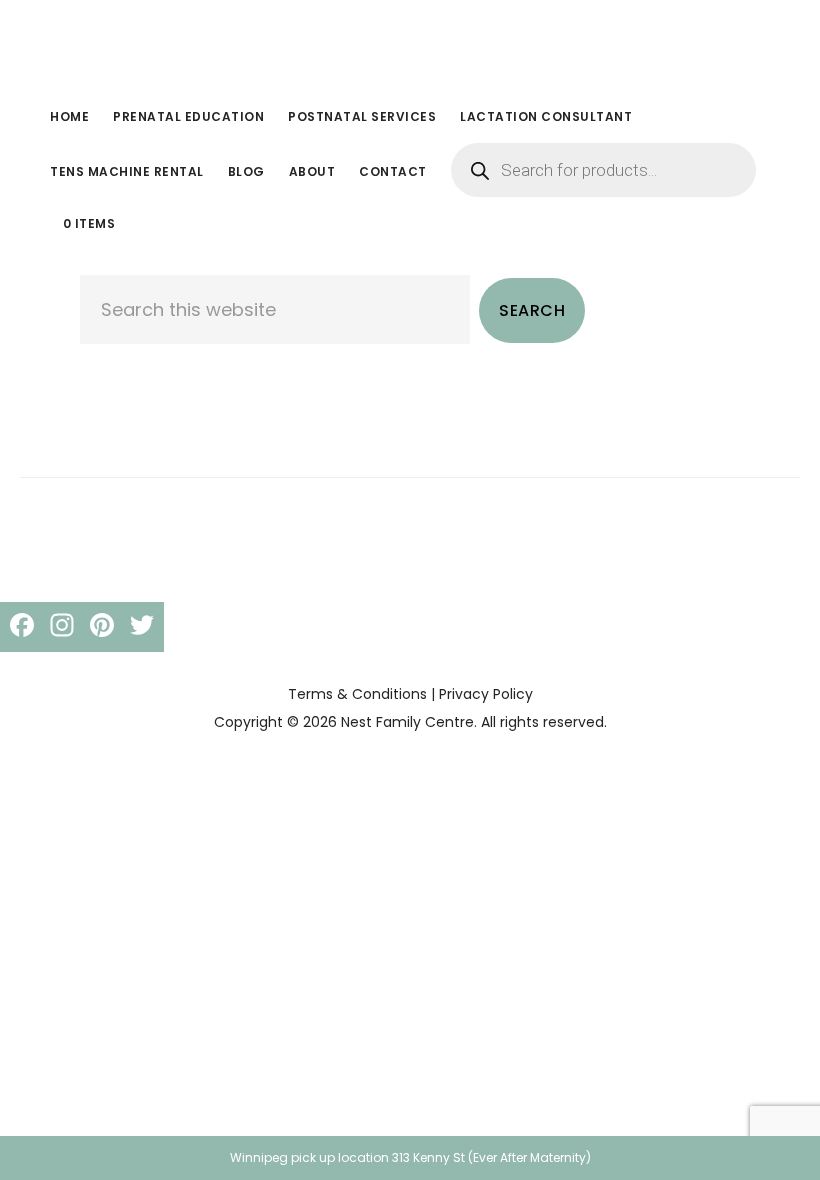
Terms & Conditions (357, 694)
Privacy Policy (486, 694)
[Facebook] (22, 627)
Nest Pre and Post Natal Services (190, 44)
